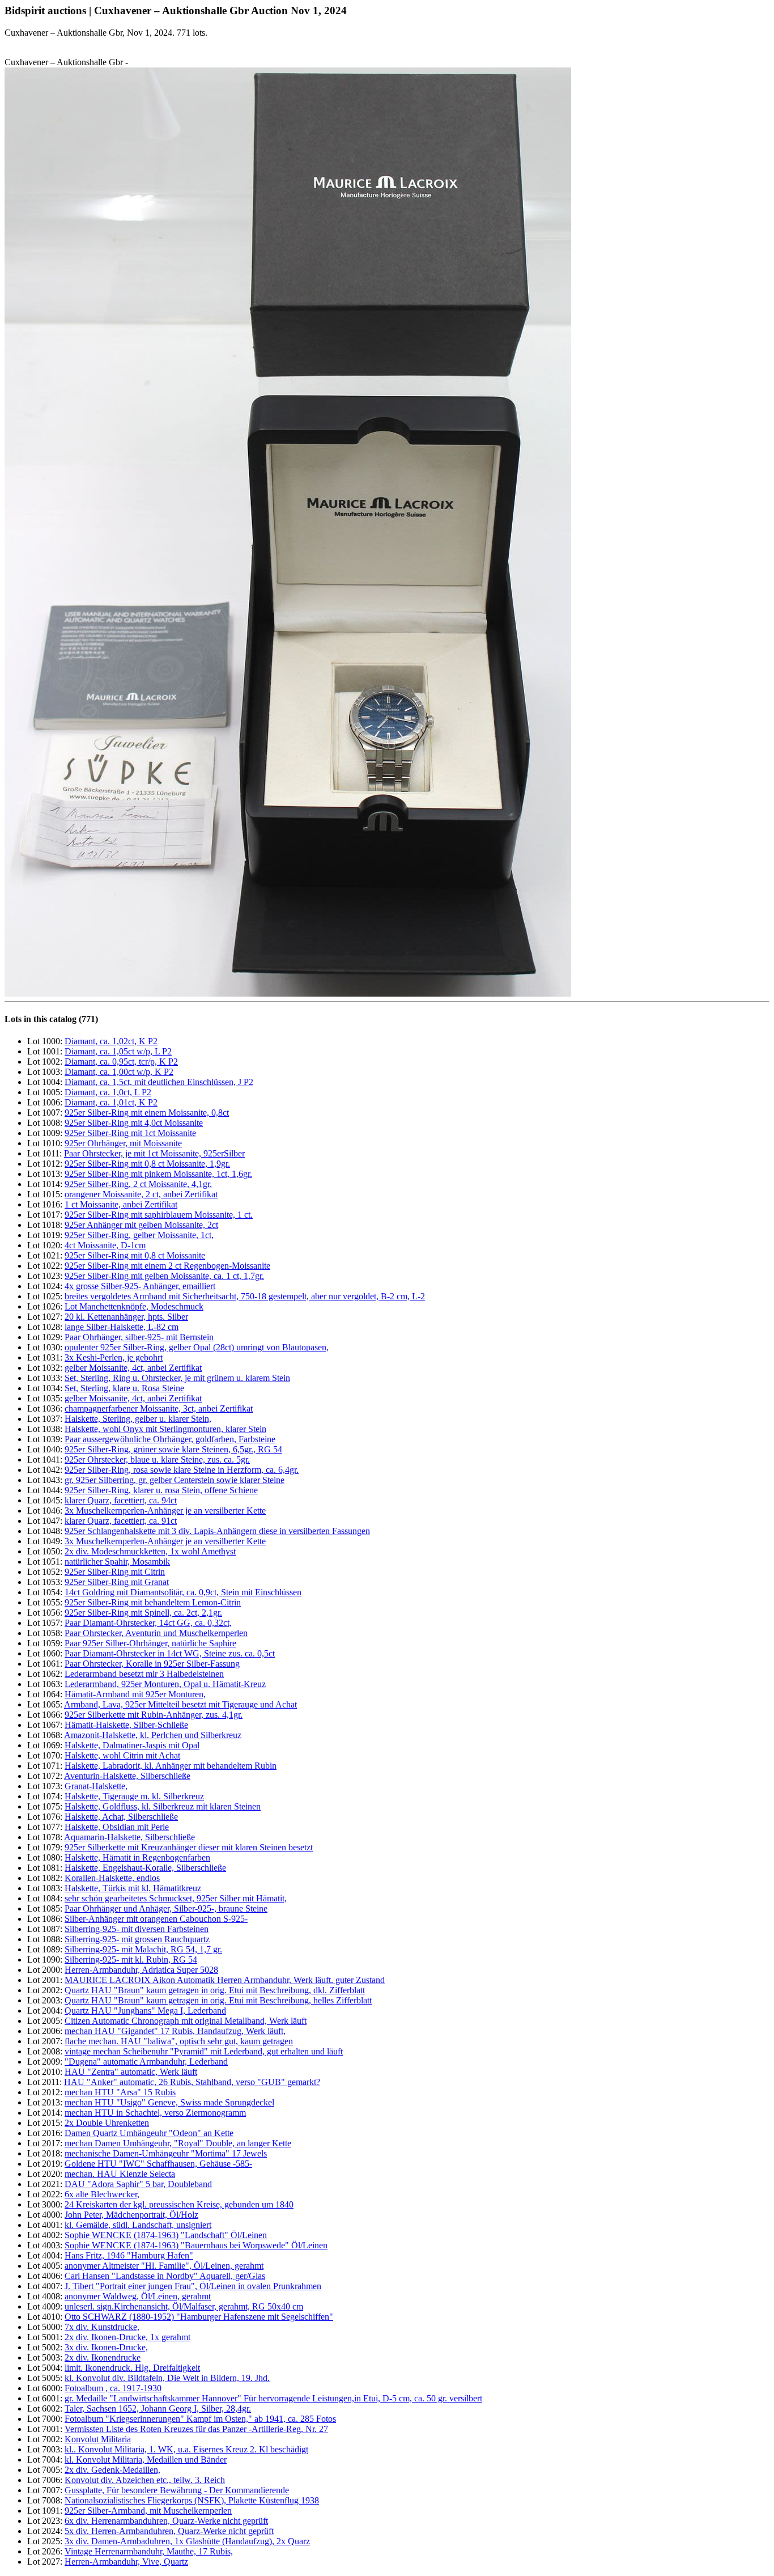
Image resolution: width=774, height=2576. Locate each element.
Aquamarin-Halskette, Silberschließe (129, 1837)
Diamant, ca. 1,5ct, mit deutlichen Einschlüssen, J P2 (159, 1082)
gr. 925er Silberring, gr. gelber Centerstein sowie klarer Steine (175, 1480)
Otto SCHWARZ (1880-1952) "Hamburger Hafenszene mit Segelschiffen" (199, 2317)
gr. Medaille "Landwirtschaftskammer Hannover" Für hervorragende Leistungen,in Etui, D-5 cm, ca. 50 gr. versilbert (273, 2398)
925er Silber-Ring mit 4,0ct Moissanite (134, 1123)
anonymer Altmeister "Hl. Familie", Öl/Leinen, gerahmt (164, 2266)
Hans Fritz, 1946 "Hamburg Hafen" (129, 2255)
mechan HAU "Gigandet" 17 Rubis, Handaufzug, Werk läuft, (175, 2031)
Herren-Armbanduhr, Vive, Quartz (126, 2562)
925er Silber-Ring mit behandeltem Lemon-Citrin (153, 1602)
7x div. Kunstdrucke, (102, 2327)
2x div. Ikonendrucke (103, 2357)
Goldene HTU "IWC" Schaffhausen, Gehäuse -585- (158, 2164)
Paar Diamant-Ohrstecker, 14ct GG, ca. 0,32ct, (148, 1623)
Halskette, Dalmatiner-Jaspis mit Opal (132, 1745)
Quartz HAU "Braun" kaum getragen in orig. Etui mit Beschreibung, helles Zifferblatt (218, 2000)
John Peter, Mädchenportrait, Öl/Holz (131, 2215)
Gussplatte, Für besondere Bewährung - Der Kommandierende (177, 2490)
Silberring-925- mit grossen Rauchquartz (137, 1939)
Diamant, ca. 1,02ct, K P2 (111, 1041)
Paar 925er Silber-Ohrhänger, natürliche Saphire (150, 1643)
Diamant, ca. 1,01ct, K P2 (111, 1102)
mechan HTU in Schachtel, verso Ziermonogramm (155, 2113)
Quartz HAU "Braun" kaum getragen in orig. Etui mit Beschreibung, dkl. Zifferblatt (215, 1990)
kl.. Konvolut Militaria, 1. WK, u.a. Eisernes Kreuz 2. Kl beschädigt (186, 2449)
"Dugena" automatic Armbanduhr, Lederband (146, 2062)
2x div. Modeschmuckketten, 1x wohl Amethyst (150, 1551)
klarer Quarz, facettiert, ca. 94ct (121, 1500)
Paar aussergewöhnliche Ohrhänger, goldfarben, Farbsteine (170, 1439)
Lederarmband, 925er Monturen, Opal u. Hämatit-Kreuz (165, 1684)
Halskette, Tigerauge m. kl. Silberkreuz (134, 1796)
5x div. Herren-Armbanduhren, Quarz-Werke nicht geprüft (169, 2531)
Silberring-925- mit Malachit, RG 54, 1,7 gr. (143, 1949)
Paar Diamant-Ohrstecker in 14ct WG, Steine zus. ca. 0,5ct (170, 1653)
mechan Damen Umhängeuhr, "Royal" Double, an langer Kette (178, 2143)
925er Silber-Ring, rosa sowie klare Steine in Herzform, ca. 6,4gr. (182, 1470)
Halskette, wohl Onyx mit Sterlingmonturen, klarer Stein (165, 1429)
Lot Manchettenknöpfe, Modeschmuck (134, 1306)
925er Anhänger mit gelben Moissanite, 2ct (141, 1225)
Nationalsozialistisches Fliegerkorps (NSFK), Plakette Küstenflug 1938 (192, 2500)
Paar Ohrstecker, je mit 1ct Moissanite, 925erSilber (154, 1153)
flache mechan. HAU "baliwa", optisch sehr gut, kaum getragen (179, 2041)
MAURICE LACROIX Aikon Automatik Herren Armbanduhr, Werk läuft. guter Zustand (225, 1980)
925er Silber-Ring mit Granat (117, 1582)
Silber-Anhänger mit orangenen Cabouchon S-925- (156, 1919)
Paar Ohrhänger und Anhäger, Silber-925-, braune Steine (166, 1908)
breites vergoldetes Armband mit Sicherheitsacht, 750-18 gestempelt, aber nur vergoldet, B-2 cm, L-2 (245, 1296)
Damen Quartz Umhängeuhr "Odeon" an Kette (149, 2133)
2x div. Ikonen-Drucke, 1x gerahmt (127, 2337)
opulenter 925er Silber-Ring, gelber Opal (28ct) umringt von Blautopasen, (197, 1347)
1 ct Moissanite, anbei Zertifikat (121, 1204)
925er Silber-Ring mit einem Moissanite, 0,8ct (147, 1113)
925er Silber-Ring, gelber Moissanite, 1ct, (139, 1235)
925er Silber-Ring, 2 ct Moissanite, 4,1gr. (138, 1184)
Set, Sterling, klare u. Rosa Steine (124, 1388)
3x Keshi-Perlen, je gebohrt (114, 1357)
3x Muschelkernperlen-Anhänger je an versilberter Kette (165, 1511)
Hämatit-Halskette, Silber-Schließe (126, 1725)
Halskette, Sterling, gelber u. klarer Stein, (138, 1419)
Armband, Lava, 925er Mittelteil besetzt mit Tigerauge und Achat (180, 1704)
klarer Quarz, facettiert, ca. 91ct (121, 1521)
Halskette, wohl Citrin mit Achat (122, 1755)
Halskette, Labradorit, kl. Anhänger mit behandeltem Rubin (171, 1766)
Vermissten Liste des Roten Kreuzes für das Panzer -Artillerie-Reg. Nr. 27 (196, 2429)
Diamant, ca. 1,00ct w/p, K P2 (119, 1072)
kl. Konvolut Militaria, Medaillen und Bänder (146, 2460)
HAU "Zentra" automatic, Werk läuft (131, 2072)
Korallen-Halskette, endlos (112, 1878)
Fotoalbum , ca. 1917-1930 (113, 2388)
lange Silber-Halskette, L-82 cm (122, 1327)
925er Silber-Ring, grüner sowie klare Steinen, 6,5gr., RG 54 (173, 1449)
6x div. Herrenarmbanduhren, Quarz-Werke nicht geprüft (166, 2521)
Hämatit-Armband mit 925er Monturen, (135, 1694)
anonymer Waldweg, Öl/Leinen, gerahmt (138, 2296)
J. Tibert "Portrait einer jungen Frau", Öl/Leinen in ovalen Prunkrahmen (193, 2286)
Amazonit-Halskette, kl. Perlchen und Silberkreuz (153, 1735)
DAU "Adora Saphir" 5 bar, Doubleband (138, 2184)
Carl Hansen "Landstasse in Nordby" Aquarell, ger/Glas (165, 2276)
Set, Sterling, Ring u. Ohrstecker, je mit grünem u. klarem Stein (177, 1378)
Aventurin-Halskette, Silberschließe (127, 1776)
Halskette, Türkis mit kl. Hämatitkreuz (133, 1888)
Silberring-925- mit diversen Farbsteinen (137, 1929)
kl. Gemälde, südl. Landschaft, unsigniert (138, 2225)
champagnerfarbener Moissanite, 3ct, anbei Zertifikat (159, 1408)
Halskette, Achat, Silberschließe (121, 1817)
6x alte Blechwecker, (102, 2194)
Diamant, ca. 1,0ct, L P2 (108, 1092)
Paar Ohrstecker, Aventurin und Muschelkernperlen (156, 1633)
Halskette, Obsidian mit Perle (117, 1827)
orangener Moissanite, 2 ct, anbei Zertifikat (141, 1194)
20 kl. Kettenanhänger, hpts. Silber (126, 1317)
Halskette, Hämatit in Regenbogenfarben (137, 1857)
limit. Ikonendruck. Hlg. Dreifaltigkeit (132, 2368)
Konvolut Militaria (98, 2439)
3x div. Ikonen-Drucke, (106, 2347)
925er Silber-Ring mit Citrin (115, 1572)
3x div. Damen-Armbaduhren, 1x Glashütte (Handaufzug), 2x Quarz (187, 2541)
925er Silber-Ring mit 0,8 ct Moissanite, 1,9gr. (147, 1164)
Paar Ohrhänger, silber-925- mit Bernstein (139, 1337)
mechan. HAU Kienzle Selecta (120, 2174)
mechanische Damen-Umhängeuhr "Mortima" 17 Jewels (166, 2153)
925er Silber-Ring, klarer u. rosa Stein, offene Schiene (161, 1490)
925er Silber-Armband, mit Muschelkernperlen (148, 2511)
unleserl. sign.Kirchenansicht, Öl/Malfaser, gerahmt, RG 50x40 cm (184, 2306)
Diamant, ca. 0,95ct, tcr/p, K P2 (121, 1062)
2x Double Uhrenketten (107, 2123)
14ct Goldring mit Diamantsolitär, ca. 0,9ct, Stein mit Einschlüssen (183, 1592)
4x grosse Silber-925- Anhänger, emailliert (140, 1286)
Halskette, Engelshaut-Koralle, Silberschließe (145, 1868)
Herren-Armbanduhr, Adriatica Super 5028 (141, 1970)
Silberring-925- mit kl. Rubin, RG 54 (131, 1959)
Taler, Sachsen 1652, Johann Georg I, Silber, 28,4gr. (158, 2408)
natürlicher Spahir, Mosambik (117, 1562)
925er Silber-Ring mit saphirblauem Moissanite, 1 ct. (159, 1215)
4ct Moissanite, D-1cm (105, 1245)
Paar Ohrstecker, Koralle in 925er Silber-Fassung (152, 1664)
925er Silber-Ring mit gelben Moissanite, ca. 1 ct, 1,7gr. (164, 1276)
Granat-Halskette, (96, 1786)
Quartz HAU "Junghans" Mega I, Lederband (145, 2011)
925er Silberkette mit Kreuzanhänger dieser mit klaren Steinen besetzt (189, 1847)
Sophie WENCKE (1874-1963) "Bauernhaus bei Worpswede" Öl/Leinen (196, 2245)
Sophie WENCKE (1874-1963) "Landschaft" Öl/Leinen (166, 2235)
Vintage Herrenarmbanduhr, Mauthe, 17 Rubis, (149, 2551)
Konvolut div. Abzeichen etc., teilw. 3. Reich (145, 2480)
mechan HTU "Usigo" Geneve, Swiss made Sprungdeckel (169, 2102)
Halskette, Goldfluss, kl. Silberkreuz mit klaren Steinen (163, 1806)
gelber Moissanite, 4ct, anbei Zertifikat (133, 1368)
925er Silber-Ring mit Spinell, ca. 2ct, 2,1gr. (143, 1613)
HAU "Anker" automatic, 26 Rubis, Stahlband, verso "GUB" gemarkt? (192, 2082)
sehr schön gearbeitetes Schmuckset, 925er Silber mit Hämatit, (176, 1898)
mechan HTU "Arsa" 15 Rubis (120, 2092)
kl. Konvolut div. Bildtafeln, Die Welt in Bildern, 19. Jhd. (167, 2378)
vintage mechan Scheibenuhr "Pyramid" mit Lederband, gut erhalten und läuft (204, 2051)
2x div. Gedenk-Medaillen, (112, 2470)
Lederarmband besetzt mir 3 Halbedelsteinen (144, 1674)
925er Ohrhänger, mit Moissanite (123, 1143)
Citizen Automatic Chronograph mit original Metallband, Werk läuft (186, 2021)
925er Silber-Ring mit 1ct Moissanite (130, 1133)
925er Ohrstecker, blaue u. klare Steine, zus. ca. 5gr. (157, 1459)
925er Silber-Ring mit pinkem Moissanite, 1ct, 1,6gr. (158, 1174)
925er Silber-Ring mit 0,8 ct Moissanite (135, 1255)
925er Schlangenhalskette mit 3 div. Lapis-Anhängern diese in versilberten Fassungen (217, 1531)
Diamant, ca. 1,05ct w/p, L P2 (118, 1051)
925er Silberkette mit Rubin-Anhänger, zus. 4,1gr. (154, 1715)
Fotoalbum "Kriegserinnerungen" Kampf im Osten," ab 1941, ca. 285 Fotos (200, 2419)
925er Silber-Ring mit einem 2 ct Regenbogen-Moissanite (167, 1266)
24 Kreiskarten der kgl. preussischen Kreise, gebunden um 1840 (179, 2204)
